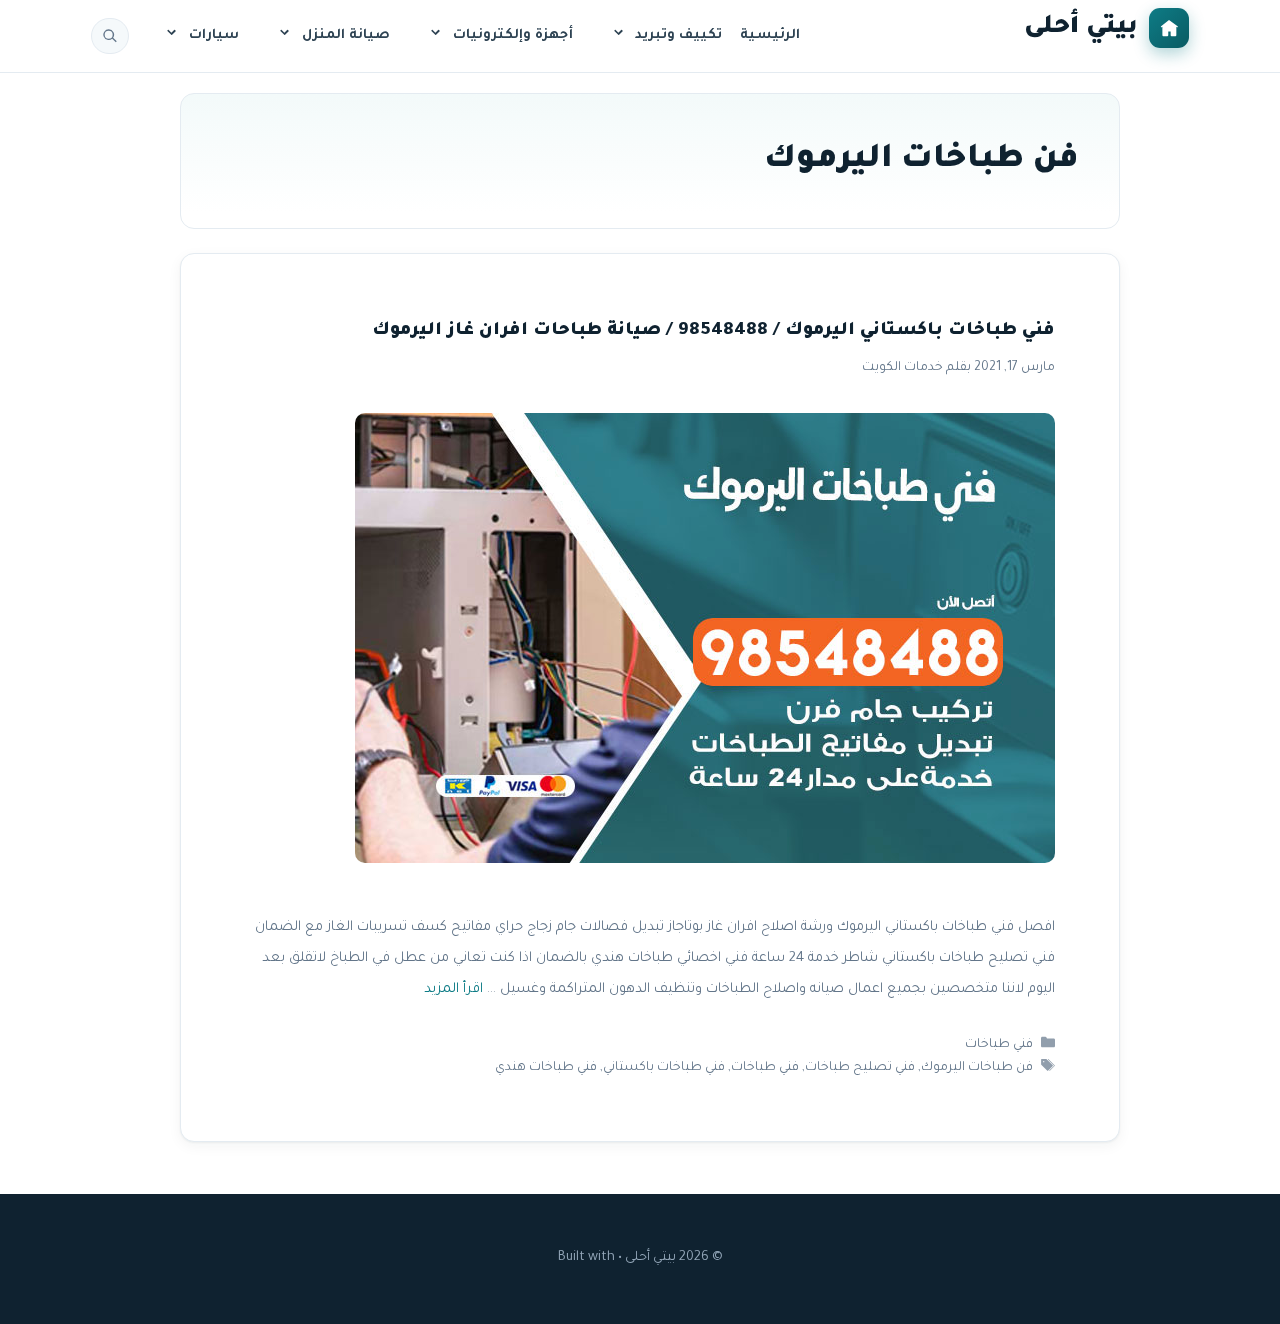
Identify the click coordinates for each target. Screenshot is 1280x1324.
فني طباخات (999, 1045)
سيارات (214, 35)
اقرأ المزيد (453, 989)
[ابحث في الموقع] (110, 36)
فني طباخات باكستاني (664, 1068)
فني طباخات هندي (546, 1068)
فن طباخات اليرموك (977, 1068)
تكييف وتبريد (678, 35)
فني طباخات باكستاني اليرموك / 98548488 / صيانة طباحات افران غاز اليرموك (713, 331)
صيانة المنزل (346, 35)
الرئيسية (770, 35)
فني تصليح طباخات (860, 1068)
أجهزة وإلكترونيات (513, 35)
